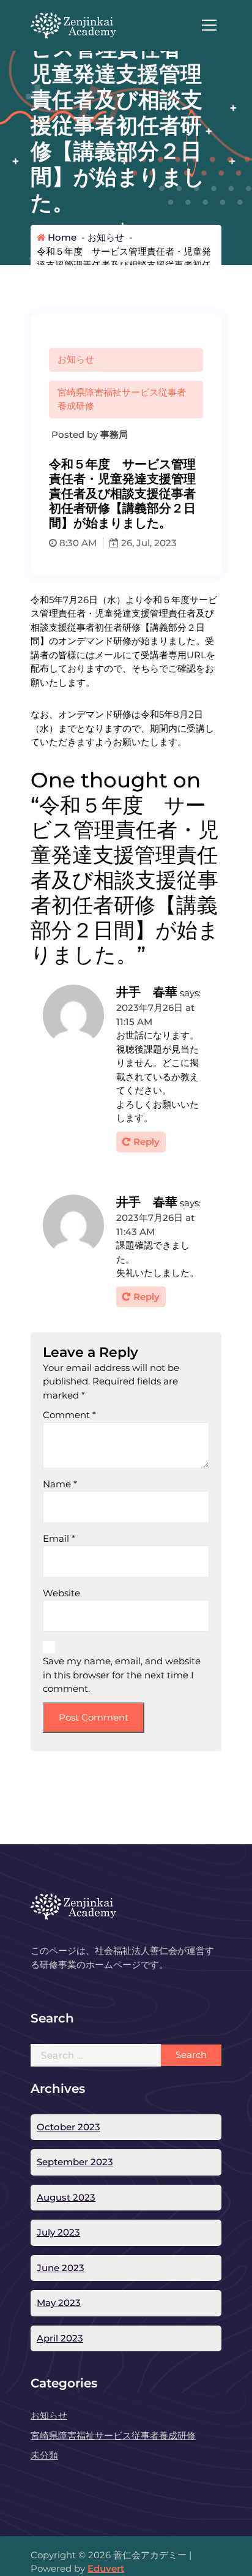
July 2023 (58, 2232)
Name (60, 1484)
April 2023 (60, 2338)
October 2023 (69, 2127)
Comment (69, 1415)
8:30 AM (77, 543)
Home (61, 237)
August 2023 (66, 2197)
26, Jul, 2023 (148, 543)
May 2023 (59, 2303)
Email (59, 1538)
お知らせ (106, 237)
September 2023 (75, 2162)
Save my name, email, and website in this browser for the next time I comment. (122, 1675)
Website (61, 1593)
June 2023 (61, 2268)
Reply (146, 1142)
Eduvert (106, 2568)
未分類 (44, 2455)
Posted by (88, 434)
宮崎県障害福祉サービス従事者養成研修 (122, 399)
